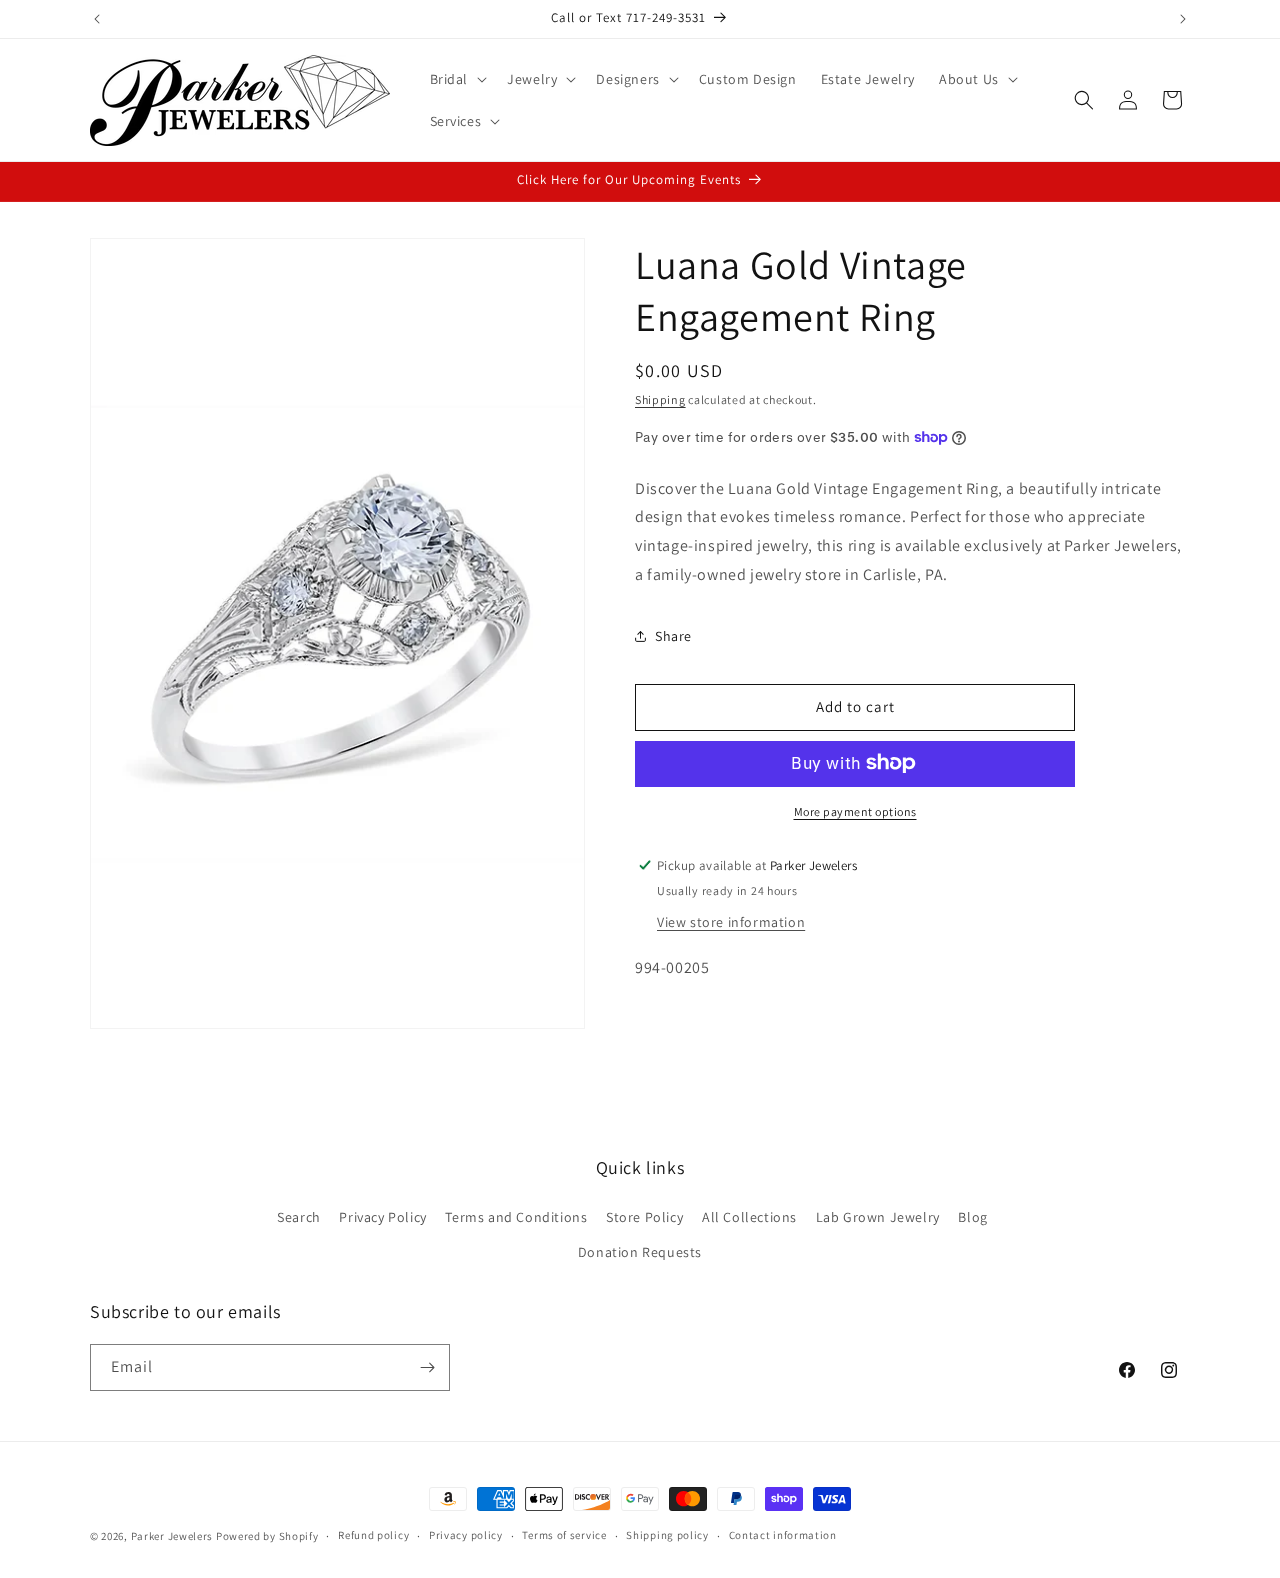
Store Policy (644, 1217)
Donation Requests (640, 1252)
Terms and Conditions (516, 1217)
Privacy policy (466, 1535)
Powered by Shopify (267, 1536)
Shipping (660, 399)
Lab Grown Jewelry (878, 1217)
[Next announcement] (1183, 19)
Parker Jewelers (172, 1536)
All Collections (749, 1217)
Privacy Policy (382, 1217)
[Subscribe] (427, 1367)
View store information (731, 921)
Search (299, 1217)
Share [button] (673, 636)
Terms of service (564, 1535)
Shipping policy (667, 1535)
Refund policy (373, 1535)
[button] (457, 79)
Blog (972, 1217)
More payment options (855, 810)
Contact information (783, 1535)
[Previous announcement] (97, 19)
